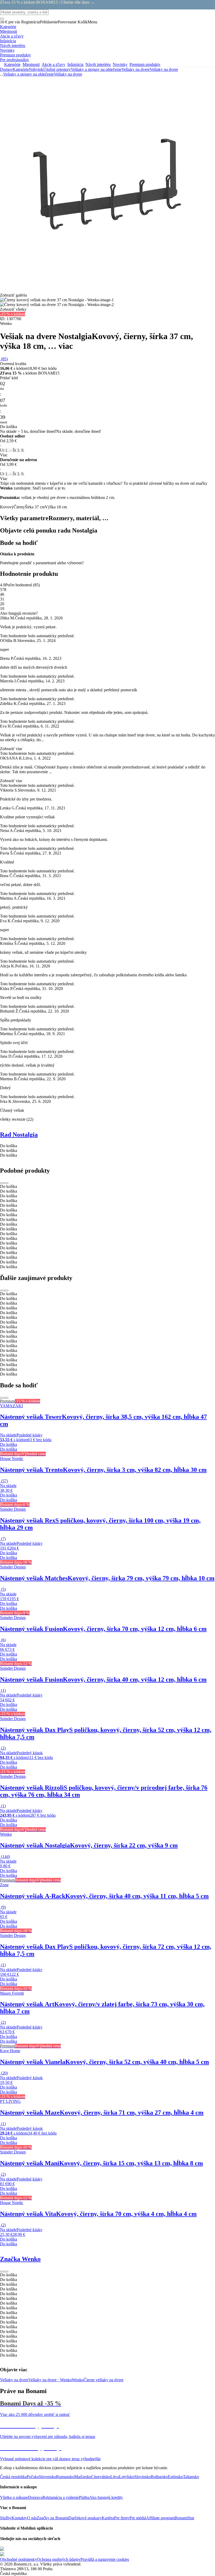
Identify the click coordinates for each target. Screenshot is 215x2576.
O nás (32, 2518)
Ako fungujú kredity (106, 2497)
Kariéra (108, 2518)
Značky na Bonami (53, 2518)
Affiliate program (160, 2518)
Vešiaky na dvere (164, 69)
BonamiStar (184, 2518)
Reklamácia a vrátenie (61, 2497)
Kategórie (21, 69)
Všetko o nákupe (14, 2497)
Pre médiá (138, 2518)
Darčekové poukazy (85, 2518)
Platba (84, 2497)
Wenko (78, 2380)
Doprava (35, 2497)
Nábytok (36, 69)
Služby (6, 2518)
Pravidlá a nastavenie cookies (105, 2559)
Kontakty (19, 2518)
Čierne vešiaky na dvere (104, 2380)
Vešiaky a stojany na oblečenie (96, 69)
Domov (6, 69)
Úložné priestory (57, 69)
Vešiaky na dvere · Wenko (50, 2380)
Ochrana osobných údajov (59, 2559)
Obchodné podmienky (18, 2559)
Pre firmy (122, 2518)
